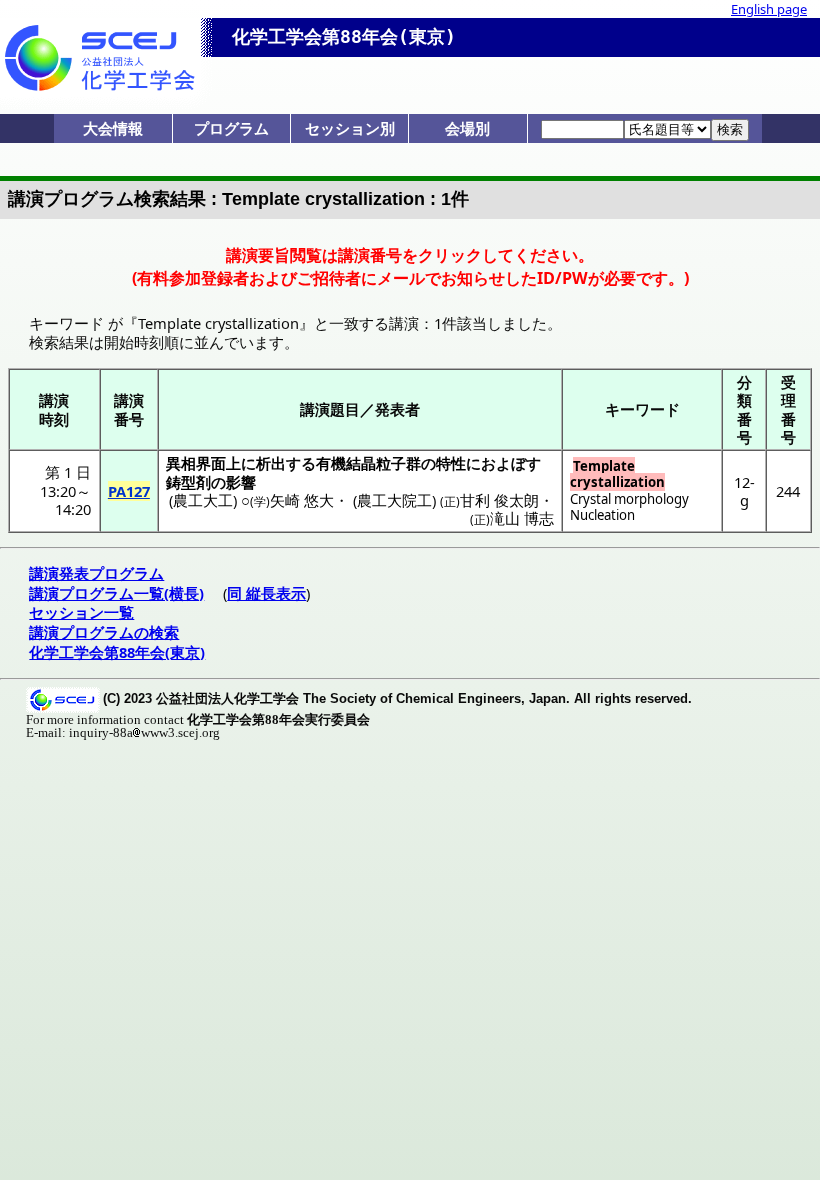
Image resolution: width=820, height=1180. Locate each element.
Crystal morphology (629, 499)
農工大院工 (394, 500)
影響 (241, 482)
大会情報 (113, 128)
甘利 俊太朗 (499, 500)
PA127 (129, 491)
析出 (271, 463)
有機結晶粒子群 (368, 463)
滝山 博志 (522, 518)
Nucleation (602, 515)
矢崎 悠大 (302, 500)
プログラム (231, 128)
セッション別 (350, 128)
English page (769, 9)
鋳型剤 (188, 482)
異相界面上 (203, 463)
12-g (744, 491)
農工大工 (203, 500)
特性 (451, 463)
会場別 (467, 128)
